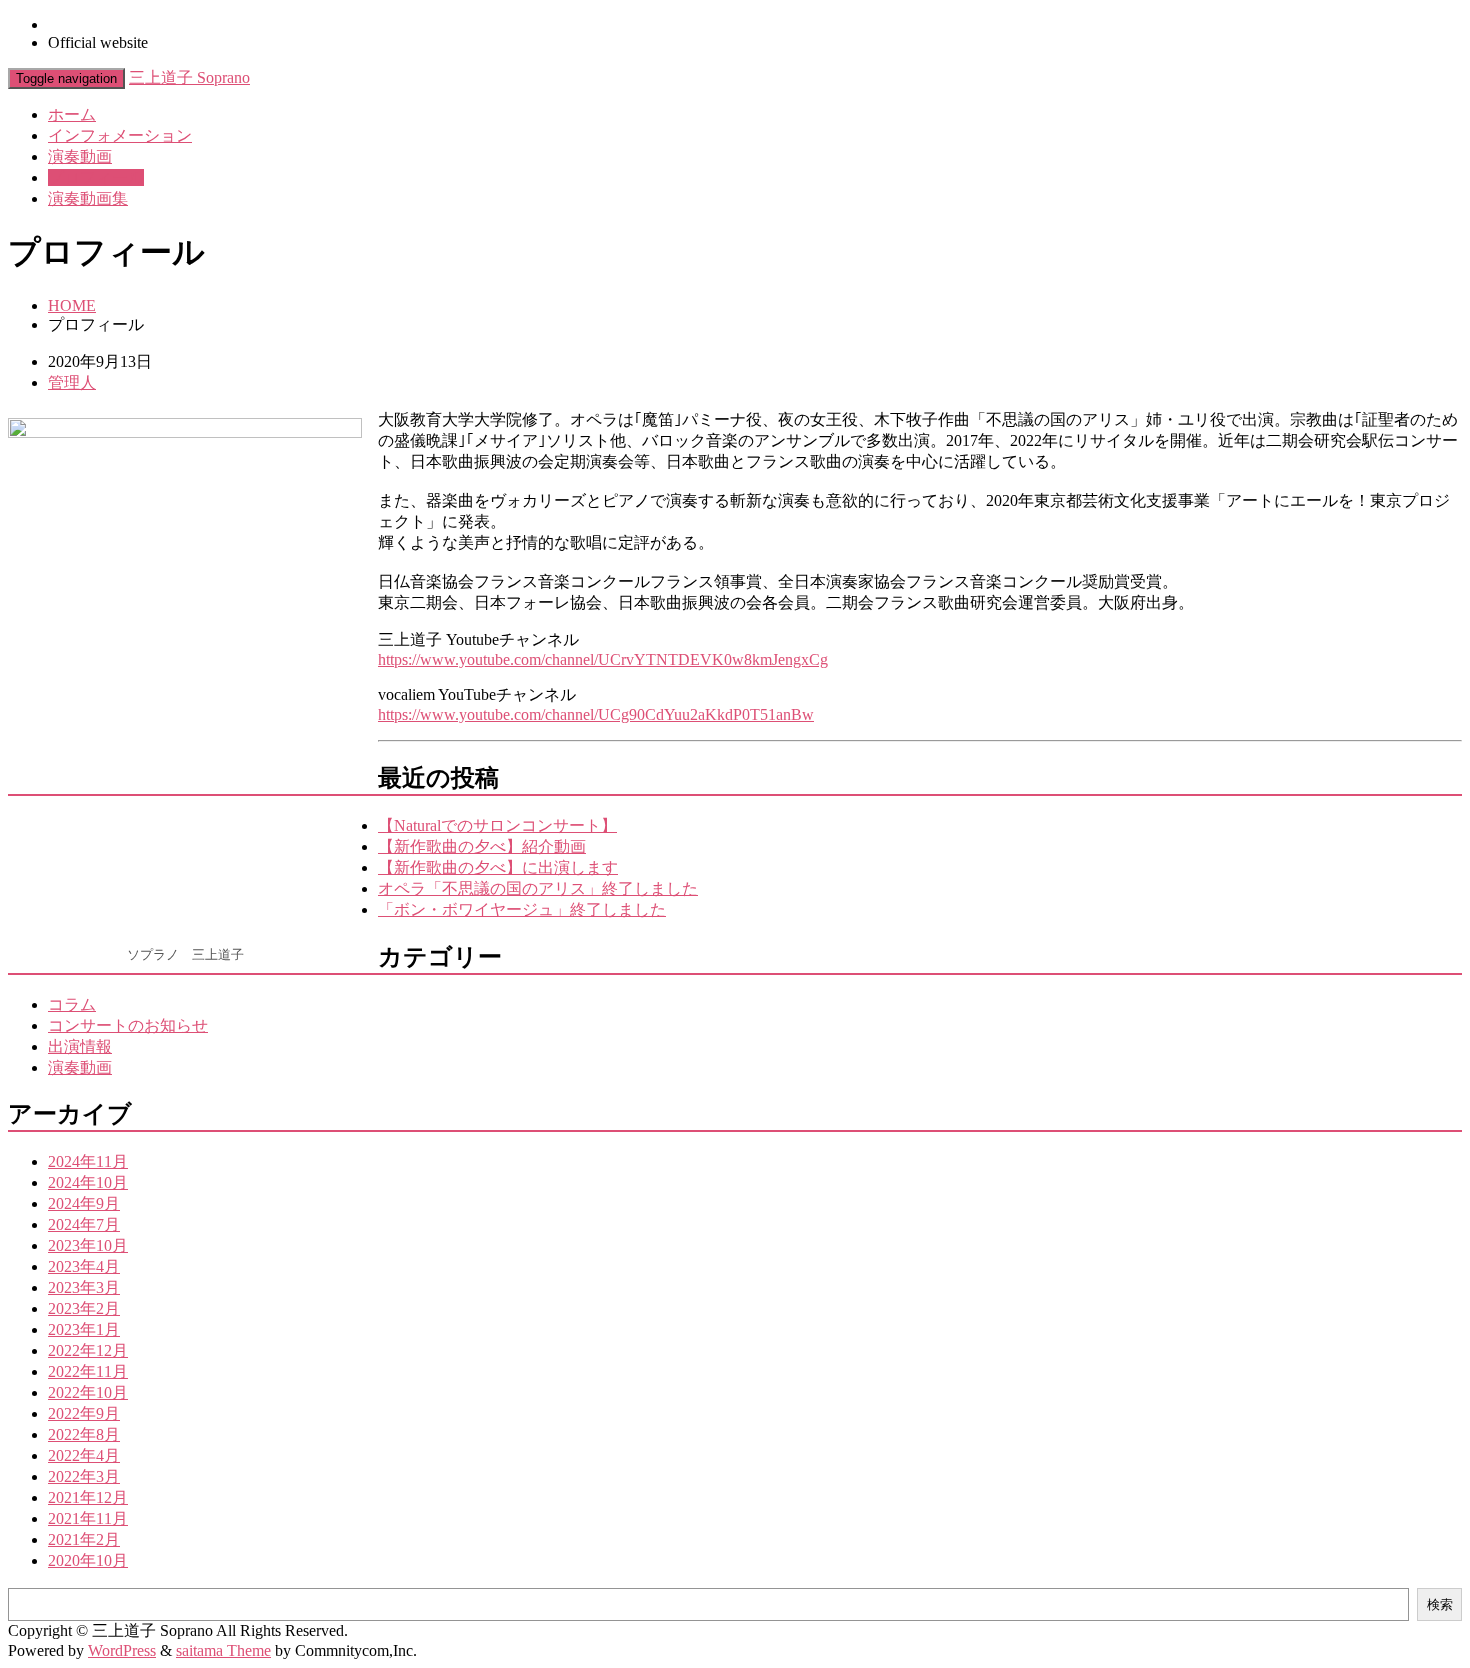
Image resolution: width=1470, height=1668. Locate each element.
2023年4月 (84, 1266)
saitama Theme (223, 1650)
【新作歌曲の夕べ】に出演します (498, 867)
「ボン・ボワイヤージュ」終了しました (522, 909)
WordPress (122, 1650)
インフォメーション (120, 135)
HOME (72, 305)
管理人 (72, 382)
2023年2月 (84, 1308)
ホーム (72, 114)
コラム (72, 1004)
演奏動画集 (88, 198)
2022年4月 (84, 1455)
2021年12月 (88, 1497)
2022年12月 (88, 1350)
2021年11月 (88, 1518)
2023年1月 (84, 1329)
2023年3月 (84, 1287)
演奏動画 (80, 156)
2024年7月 (84, 1224)
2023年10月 (88, 1245)
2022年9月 (84, 1413)
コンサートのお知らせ (128, 1025)
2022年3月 (84, 1476)
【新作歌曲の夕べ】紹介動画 (482, 846)
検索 (1440, 1604)
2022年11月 (88, 1371)
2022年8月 (84, 1434)
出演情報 (80, 1046)
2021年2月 (84, 1539)
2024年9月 (84, 1203)
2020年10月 (88, 1560)
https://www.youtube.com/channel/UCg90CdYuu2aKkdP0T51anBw (596, 714)
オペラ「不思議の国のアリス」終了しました (538, 888)
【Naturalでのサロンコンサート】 (497, 825)
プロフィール (96, 177)
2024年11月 (88, 1161)
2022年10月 (88, 1392)
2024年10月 (88, 1182)
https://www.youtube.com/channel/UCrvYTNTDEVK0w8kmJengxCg (603, 659)
